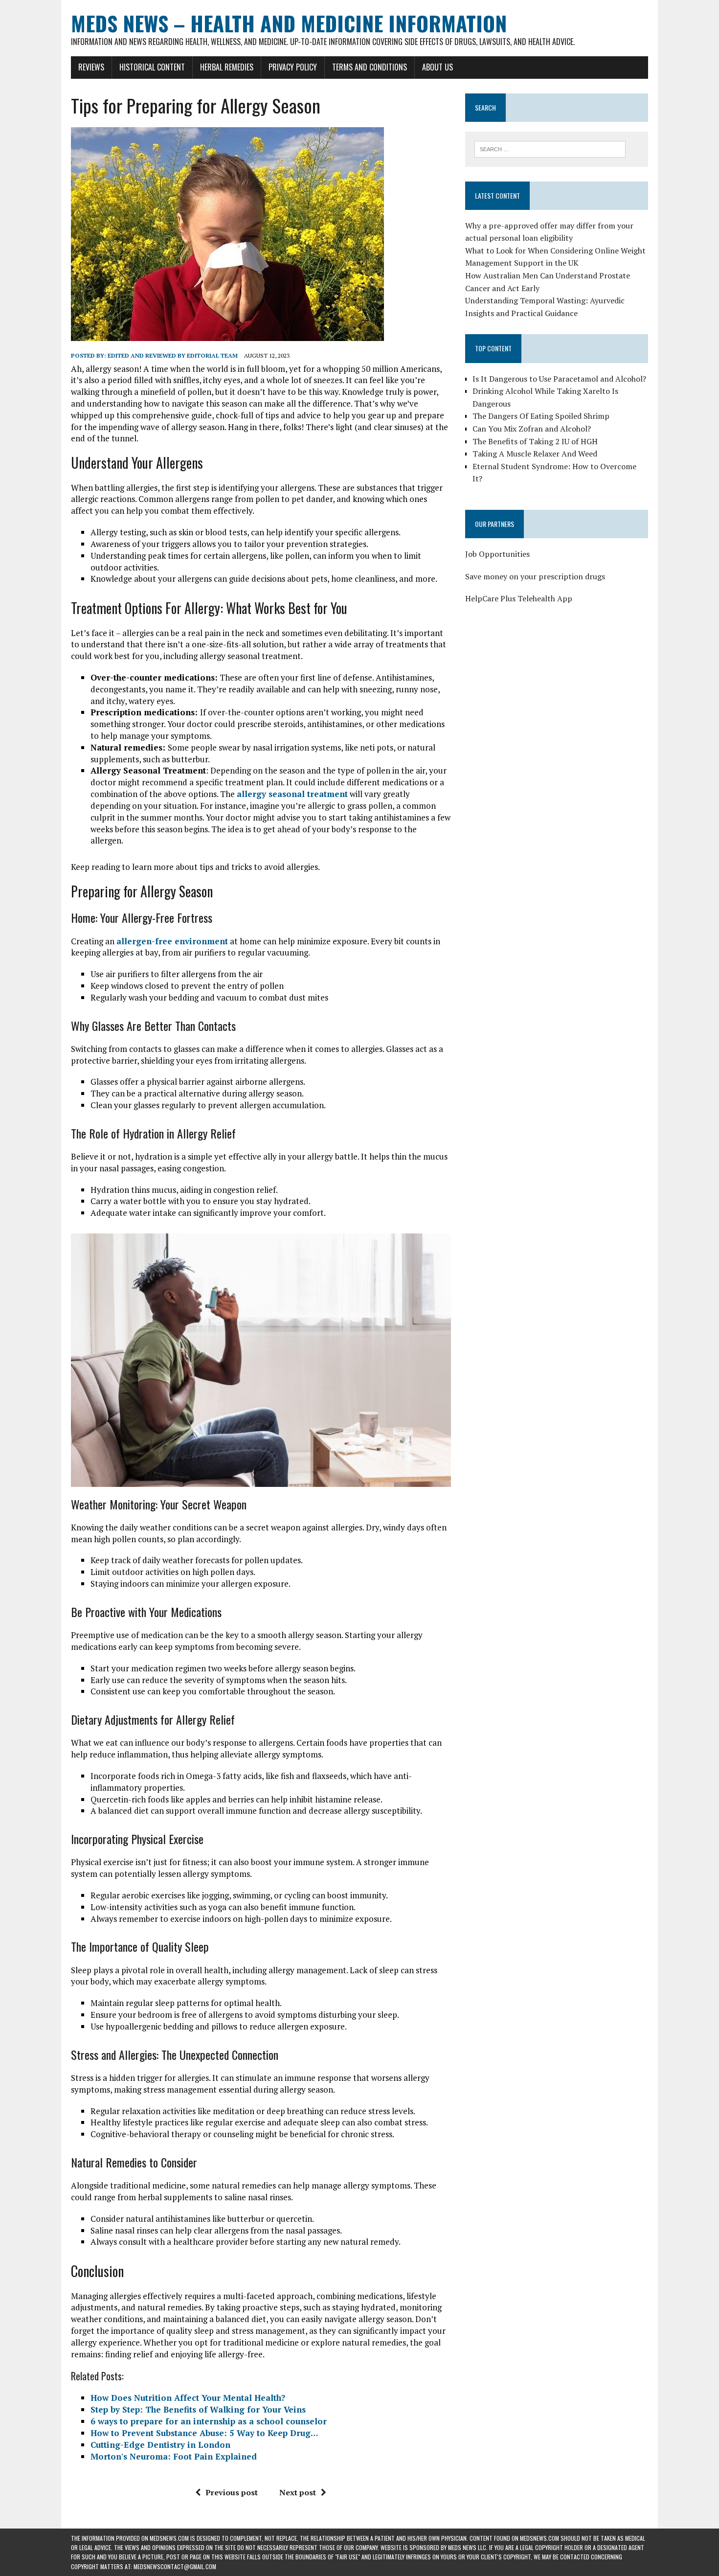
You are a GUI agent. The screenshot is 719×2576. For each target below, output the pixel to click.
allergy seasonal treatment (292, 794)
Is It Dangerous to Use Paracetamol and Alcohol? (559, 379)
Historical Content (152, 67)
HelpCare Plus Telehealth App (519, 598)
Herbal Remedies (227, 67)
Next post (298, 2492)
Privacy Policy (293, 67)
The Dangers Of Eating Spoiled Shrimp (541, 416)
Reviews (91, 67)
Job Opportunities (497, 554)
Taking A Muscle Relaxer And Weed (535, 454)
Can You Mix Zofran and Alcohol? (532, 429)
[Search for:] (550, 148)
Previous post (232, 2492)
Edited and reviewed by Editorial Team (173, 355)
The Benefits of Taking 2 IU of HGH (535, 441)
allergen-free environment (172, 941)
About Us (438, 67)
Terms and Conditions (370, 67)
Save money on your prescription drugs (535, 576)
